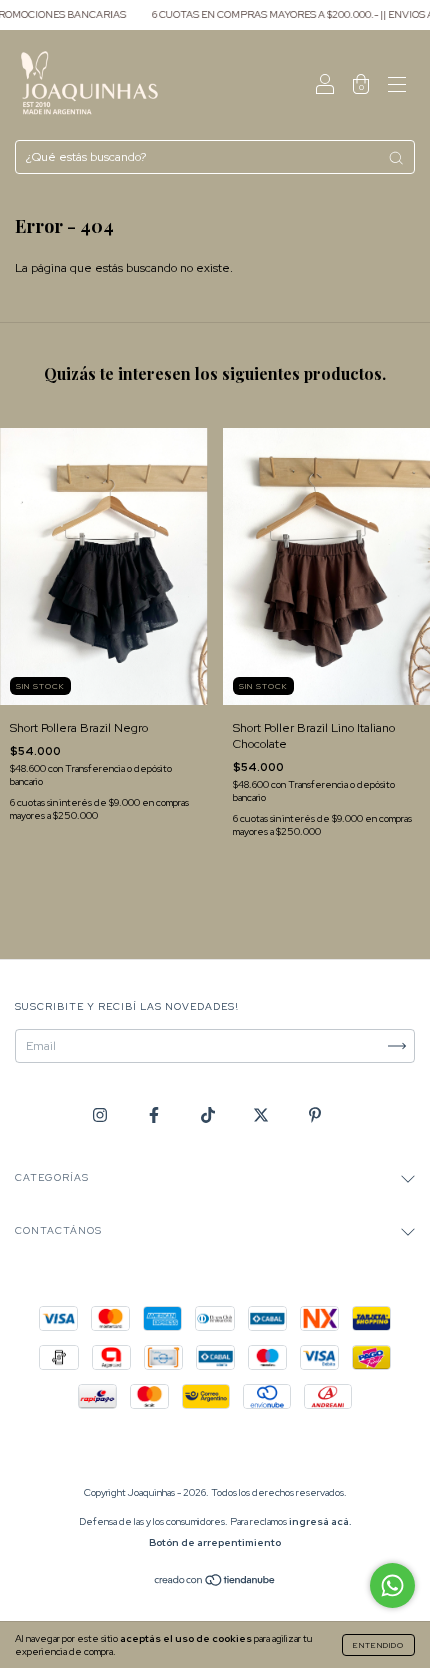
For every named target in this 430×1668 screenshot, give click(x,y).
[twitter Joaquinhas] (262, 1115)
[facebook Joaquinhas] (155, 1115)
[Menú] (397, 88)
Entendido (378, 1645)
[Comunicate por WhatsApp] (392, 1585)
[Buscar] (396, 158)
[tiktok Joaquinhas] (209, 1115)
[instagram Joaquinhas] (101, 1115)
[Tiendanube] (215, 1583)
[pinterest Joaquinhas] (315, 1115)
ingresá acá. (320, 1521)
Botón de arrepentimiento (215, 1542)
